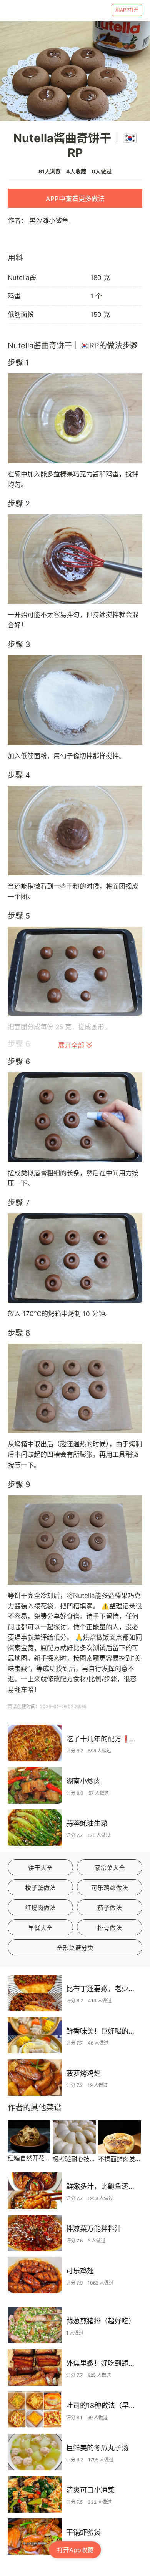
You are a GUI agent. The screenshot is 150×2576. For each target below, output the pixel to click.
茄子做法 (110, 1908)
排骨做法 (110, 1928)
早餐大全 (40, 1928)
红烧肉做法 (40, 1908)
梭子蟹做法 (40, 1888)
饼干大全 (40, 1868)
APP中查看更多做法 (75, 199)
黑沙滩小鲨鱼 (49, 221)
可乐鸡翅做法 (110, 1888)
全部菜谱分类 (75, 1948)
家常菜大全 (110, 1868)
